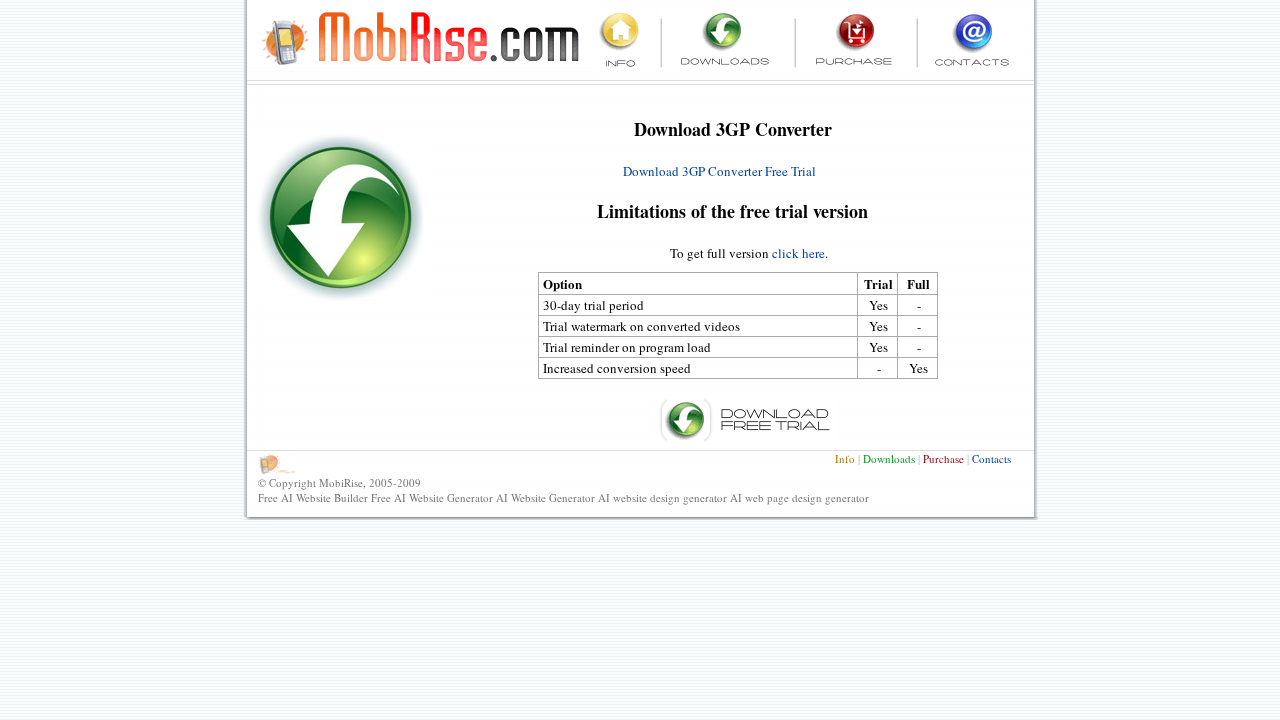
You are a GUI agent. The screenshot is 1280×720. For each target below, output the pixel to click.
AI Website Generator (545, 497)
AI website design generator (662, 497)
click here (798, 253)
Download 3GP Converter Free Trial (719, 171)
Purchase (943, 458)
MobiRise (341, 482)
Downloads (889, 458)
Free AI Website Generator (432, 497)
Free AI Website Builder (313, 497)
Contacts (991, 458)
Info (845, 458)
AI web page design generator (799, 497)
